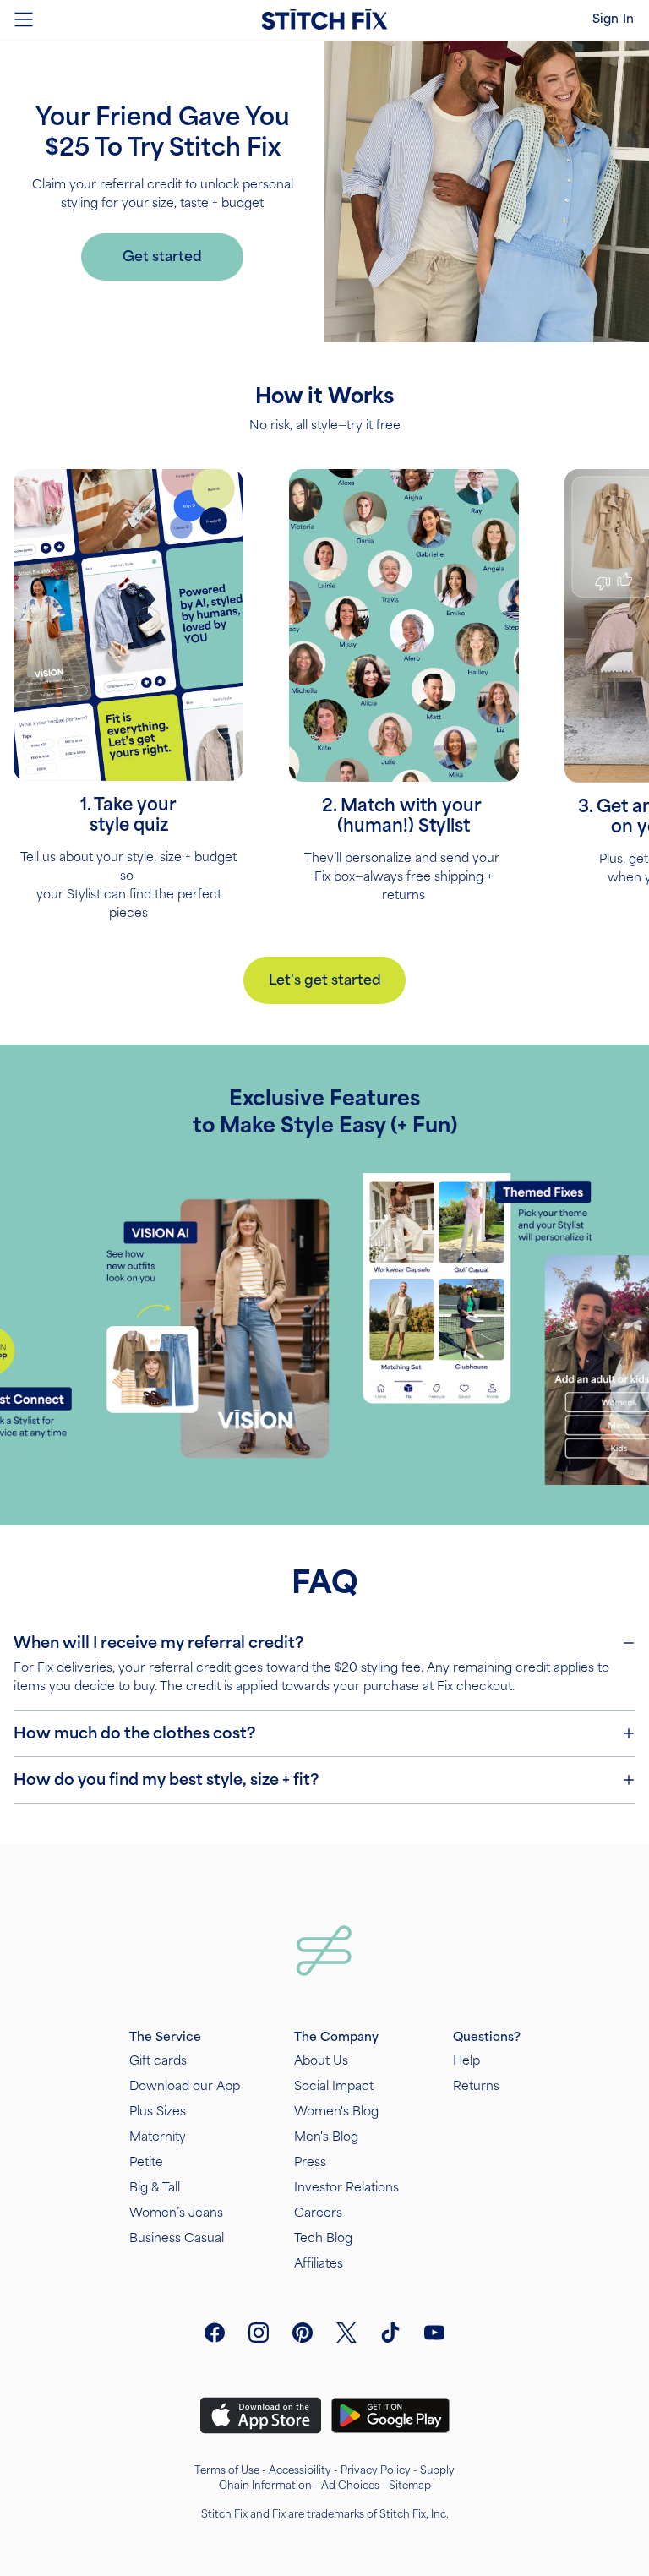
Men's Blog (326, 2137)
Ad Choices (350, 2486)
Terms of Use (227, 2470)
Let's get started (325, 980)
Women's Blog (336, 2112)
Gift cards (158, 2061)
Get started (162, 257)
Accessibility (300, 2470)
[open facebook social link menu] (215, 2333)
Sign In (613, 19)
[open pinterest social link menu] (303, 2333)
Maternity (158, 2137)
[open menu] (24, 19)
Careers (318, 2213)
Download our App (185, 2086)
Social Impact (334, 2086)
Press (310, 2162)
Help (466, 2061)
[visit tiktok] (390, 2333)
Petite (146, 2162)
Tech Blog (323, 2238)
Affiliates (319, 2264)
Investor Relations (346, 2188)
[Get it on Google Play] (390, 2415)
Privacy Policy (376, 2470)
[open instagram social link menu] (259, 2333)
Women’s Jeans (176, 2213)
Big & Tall (155, 2188)
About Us (321, 2061)
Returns (476, 2086)
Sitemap (410, 2486)
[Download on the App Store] (261, 2415)
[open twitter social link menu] (346, 2333)
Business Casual (177, 2238)
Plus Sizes (158, 2112)
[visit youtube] (434, 2333)
